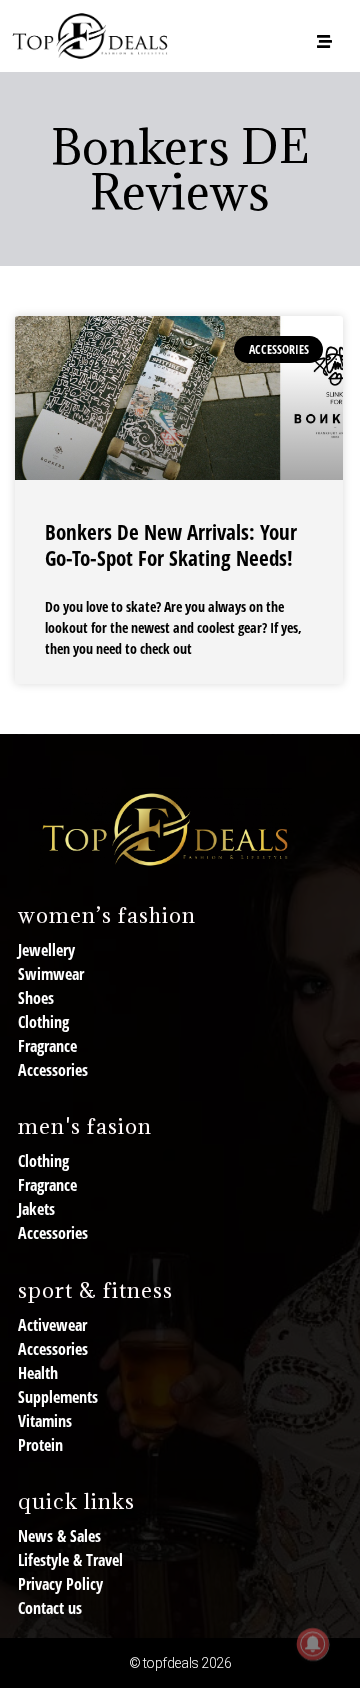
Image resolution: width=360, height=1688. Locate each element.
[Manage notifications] (313, 1644)
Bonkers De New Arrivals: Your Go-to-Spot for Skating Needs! (171, 544)
